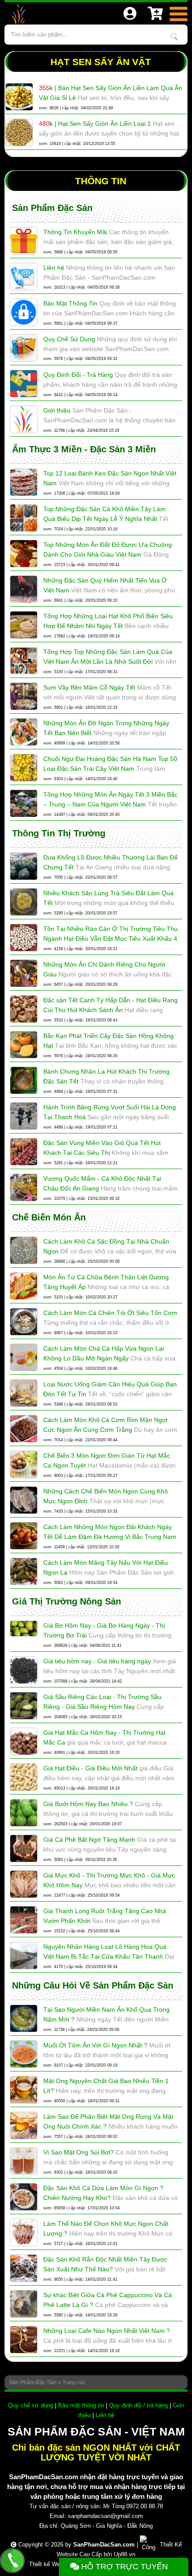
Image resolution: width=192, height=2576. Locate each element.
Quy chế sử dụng (31, 2405)
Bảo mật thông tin (81, 2405)
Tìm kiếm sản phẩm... (174, 37)
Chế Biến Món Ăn (49, 1217)
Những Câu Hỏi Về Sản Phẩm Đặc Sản (93, 1985)
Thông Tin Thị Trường (59, 833)
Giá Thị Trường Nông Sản (67, 1601)
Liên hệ (105, 2415)
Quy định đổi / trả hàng (138, 2405)
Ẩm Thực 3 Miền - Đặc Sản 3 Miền (84, 449)
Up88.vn (125, 2554)
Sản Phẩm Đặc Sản (52, 208)
